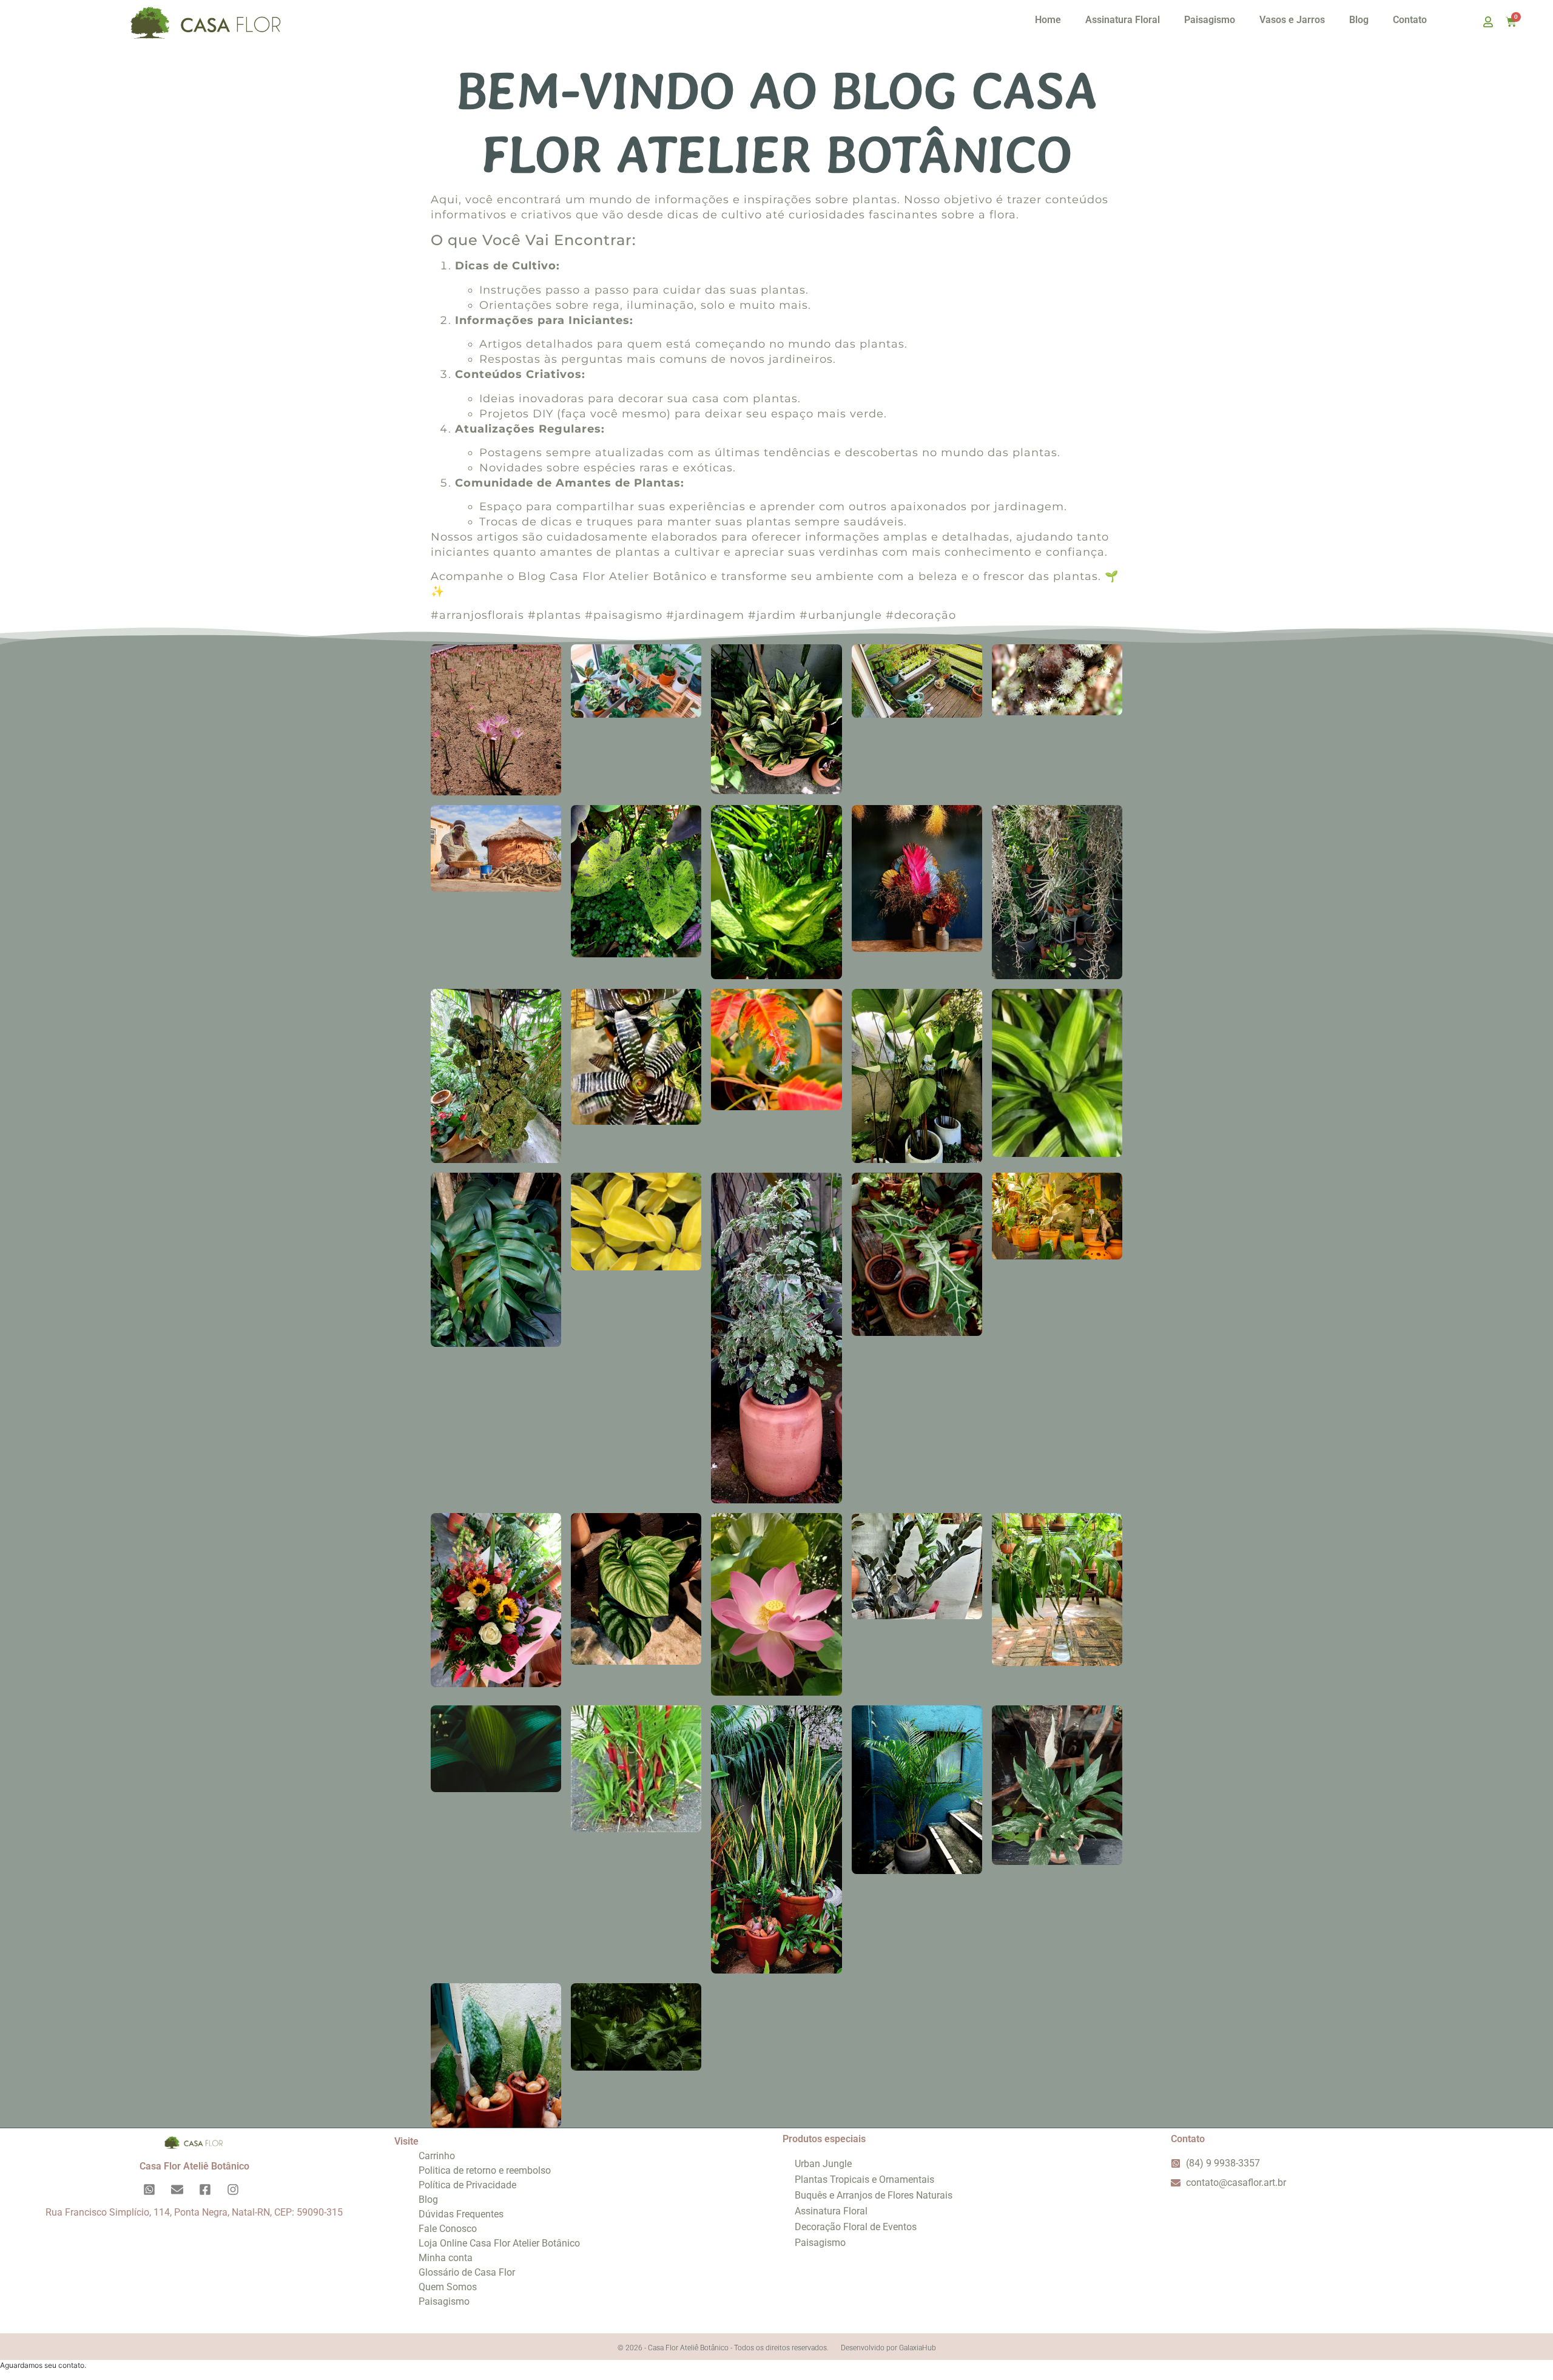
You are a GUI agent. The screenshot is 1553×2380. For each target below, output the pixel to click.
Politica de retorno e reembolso (485, 2170)
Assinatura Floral (1123, 20)
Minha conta (446, 2258)
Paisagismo (1210, 20)
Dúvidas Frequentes (461, 2214)
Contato (1410, 20)
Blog (1359, 20)
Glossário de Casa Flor (467, 2272)
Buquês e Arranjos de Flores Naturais (874, 2195)
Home (1048, 20)
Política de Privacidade (467, 2185)
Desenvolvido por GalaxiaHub (888, 2348)
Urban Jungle (823, 2164)
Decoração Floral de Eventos (856, 2227)
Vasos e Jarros (1292, 20)
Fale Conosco (448, 2229)
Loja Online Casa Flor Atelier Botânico (499, 2243)
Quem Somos (448, 2287)
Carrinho (437, 2156)
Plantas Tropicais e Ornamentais (864, 2179)
